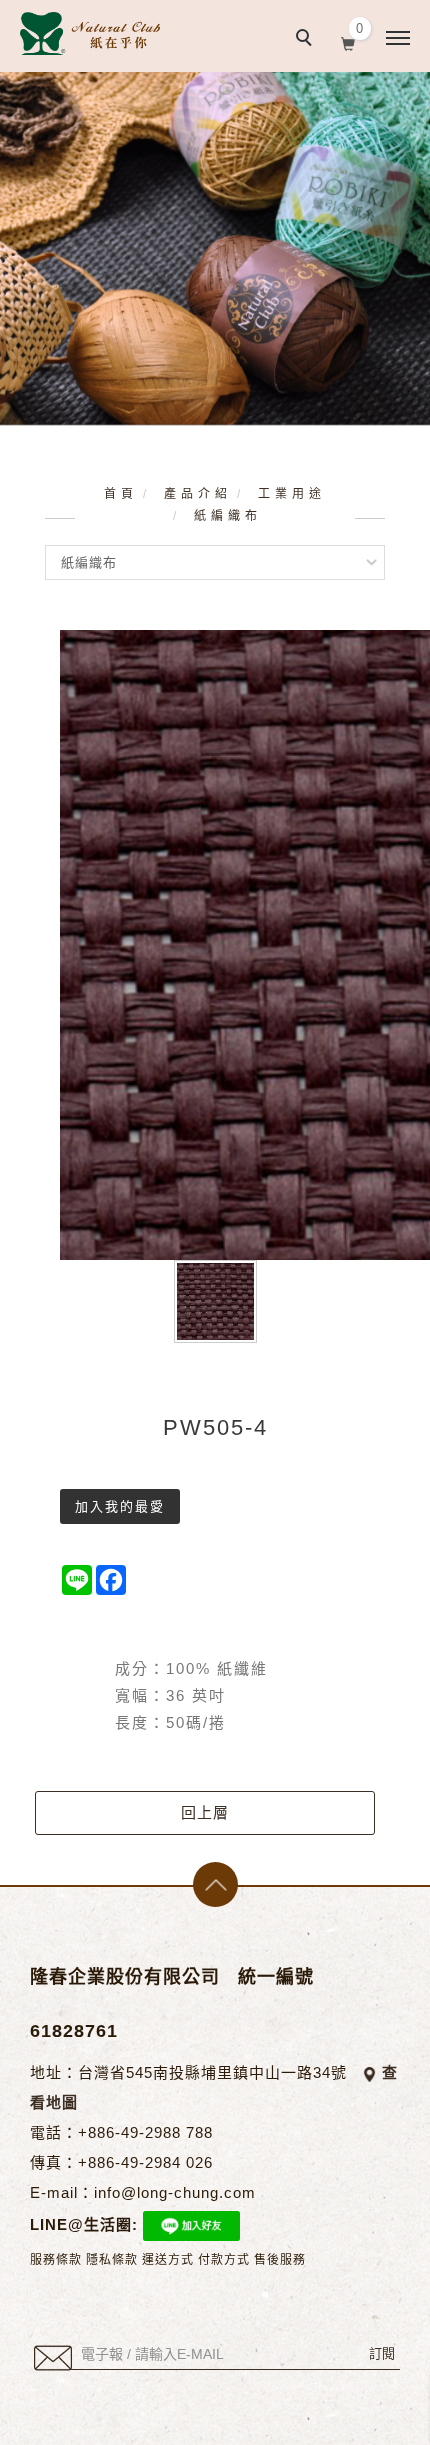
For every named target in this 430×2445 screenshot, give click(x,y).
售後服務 (280, 2260)
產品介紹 (198, 494)
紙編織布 (228, 516)
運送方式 (168, 2260)
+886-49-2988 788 (145, 2132)
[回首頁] (90, 33)
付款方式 (224, 2260)
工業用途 (292, 494)
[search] (307, 40)
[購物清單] (348, 42)
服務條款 (56, 2260)
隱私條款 (112, 2260)
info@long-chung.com (175, 2192)
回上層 (205, 1812)
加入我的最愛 (120, 1506)
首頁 (121, 494)
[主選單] (398, 39)
